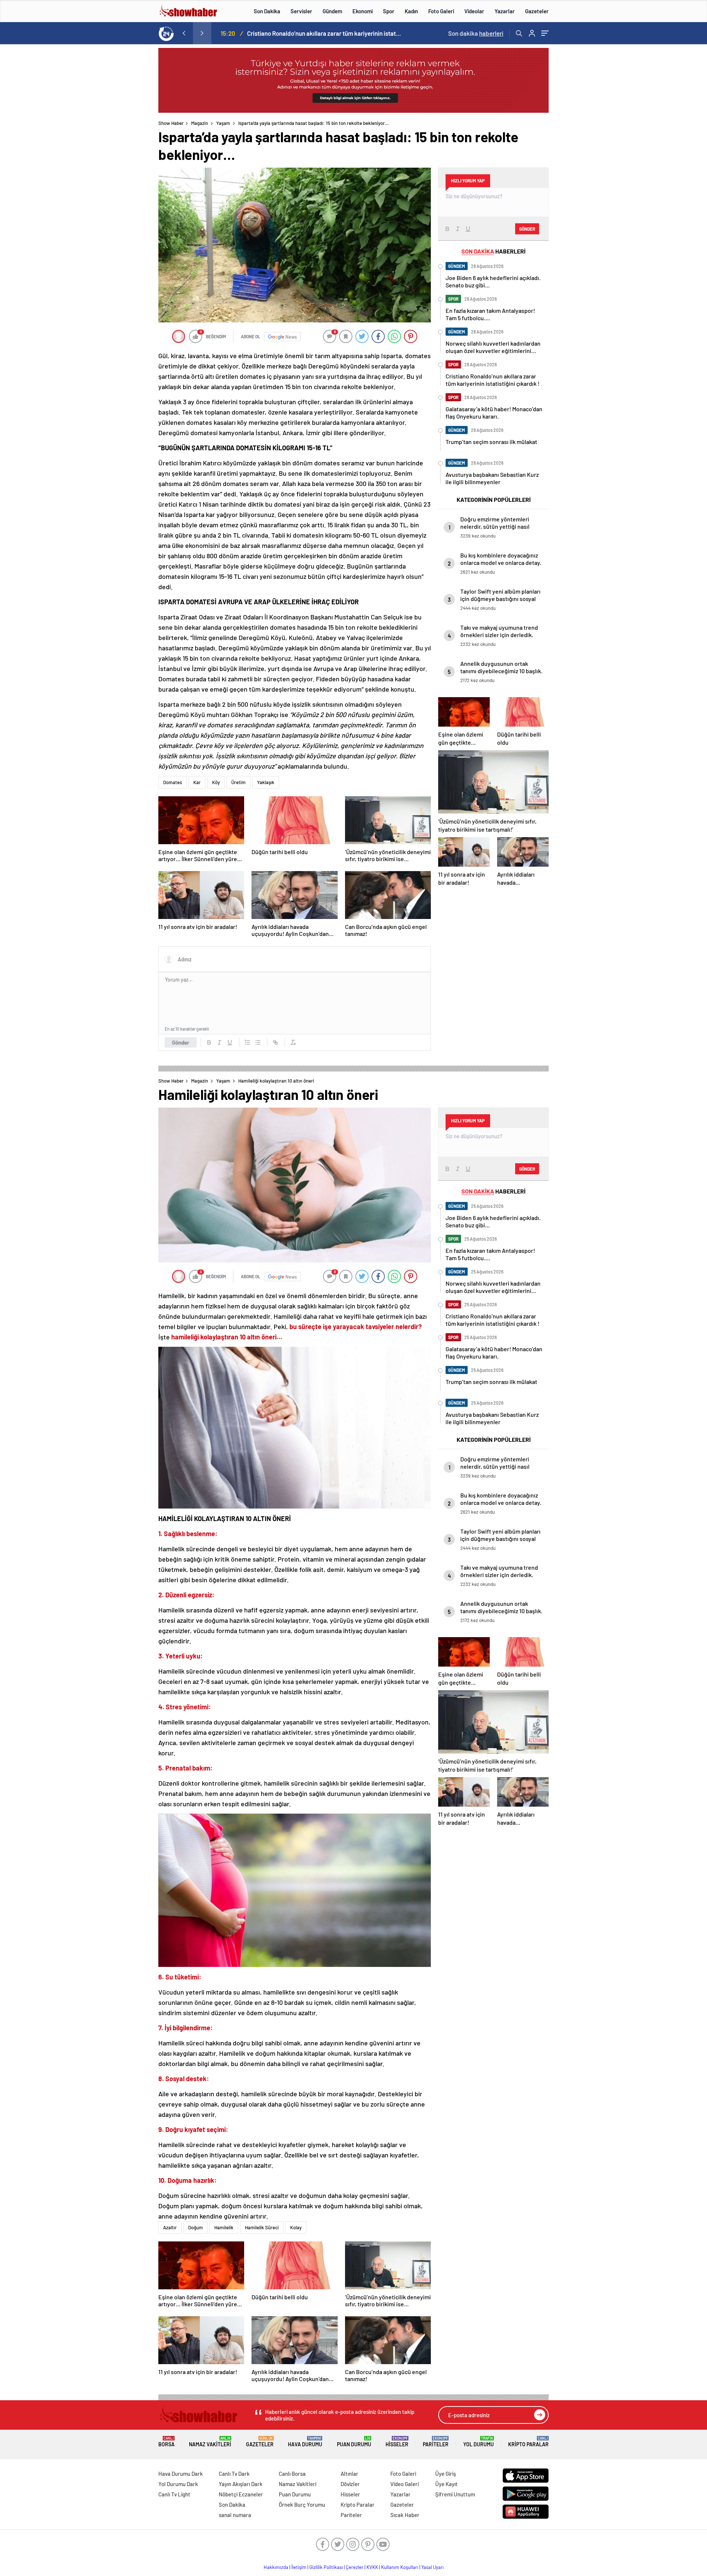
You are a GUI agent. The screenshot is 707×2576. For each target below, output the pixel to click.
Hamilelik (224, 2227)
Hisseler (397, 2442)
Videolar (474, 11)
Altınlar (349, 2474)
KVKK (372, 2567)
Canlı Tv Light (174, 2494)
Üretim (238, 782)
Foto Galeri (441, 11)
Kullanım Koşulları (400, 2567)
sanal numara (235, 2515)
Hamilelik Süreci (262, 2227)
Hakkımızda (276, 2567)
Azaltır (170, 2227)
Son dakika (476, 33)
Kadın (411, 11)
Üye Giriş (446, 2474)
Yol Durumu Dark (178, 2484)
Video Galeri (404, 2484)
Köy (216, 782)
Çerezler (355, 2567)
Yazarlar (505, 11)
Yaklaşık (266, 782)
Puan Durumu (354, 2442)
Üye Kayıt (446, 2484)
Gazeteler (537, 11)
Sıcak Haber (405, 2515)
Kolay (296, 2227)
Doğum (196, 2227)
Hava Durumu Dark (181, 2474)
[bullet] (258, 1042)
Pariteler (436, 2442)
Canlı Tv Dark (234, 2474)
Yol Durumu (479, 2442)
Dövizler (350, 2484)
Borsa (166, 2442)
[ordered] (247, 1042)
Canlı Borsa (292, 2474)
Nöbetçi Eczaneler (241, 2494)
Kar (197, 782)
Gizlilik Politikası (326, 2567)
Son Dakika (267, 11)
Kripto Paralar (528, 2442)
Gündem (332, 11)
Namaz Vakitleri (210, 2442)
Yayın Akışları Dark (241, 2484)
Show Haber (171, 123)
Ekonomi (363, 11)
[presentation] (184, 33)
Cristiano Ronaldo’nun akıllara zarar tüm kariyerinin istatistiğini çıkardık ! (324, 33)
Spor (389, 11)
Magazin (200, 123)
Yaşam (223, 123)
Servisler (301, 11)
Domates (173, 782)
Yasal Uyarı (432, 2567)
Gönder (181, 1042)
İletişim (299, 2567)
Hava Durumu (305, 2442)
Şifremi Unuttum (455, 2494)
